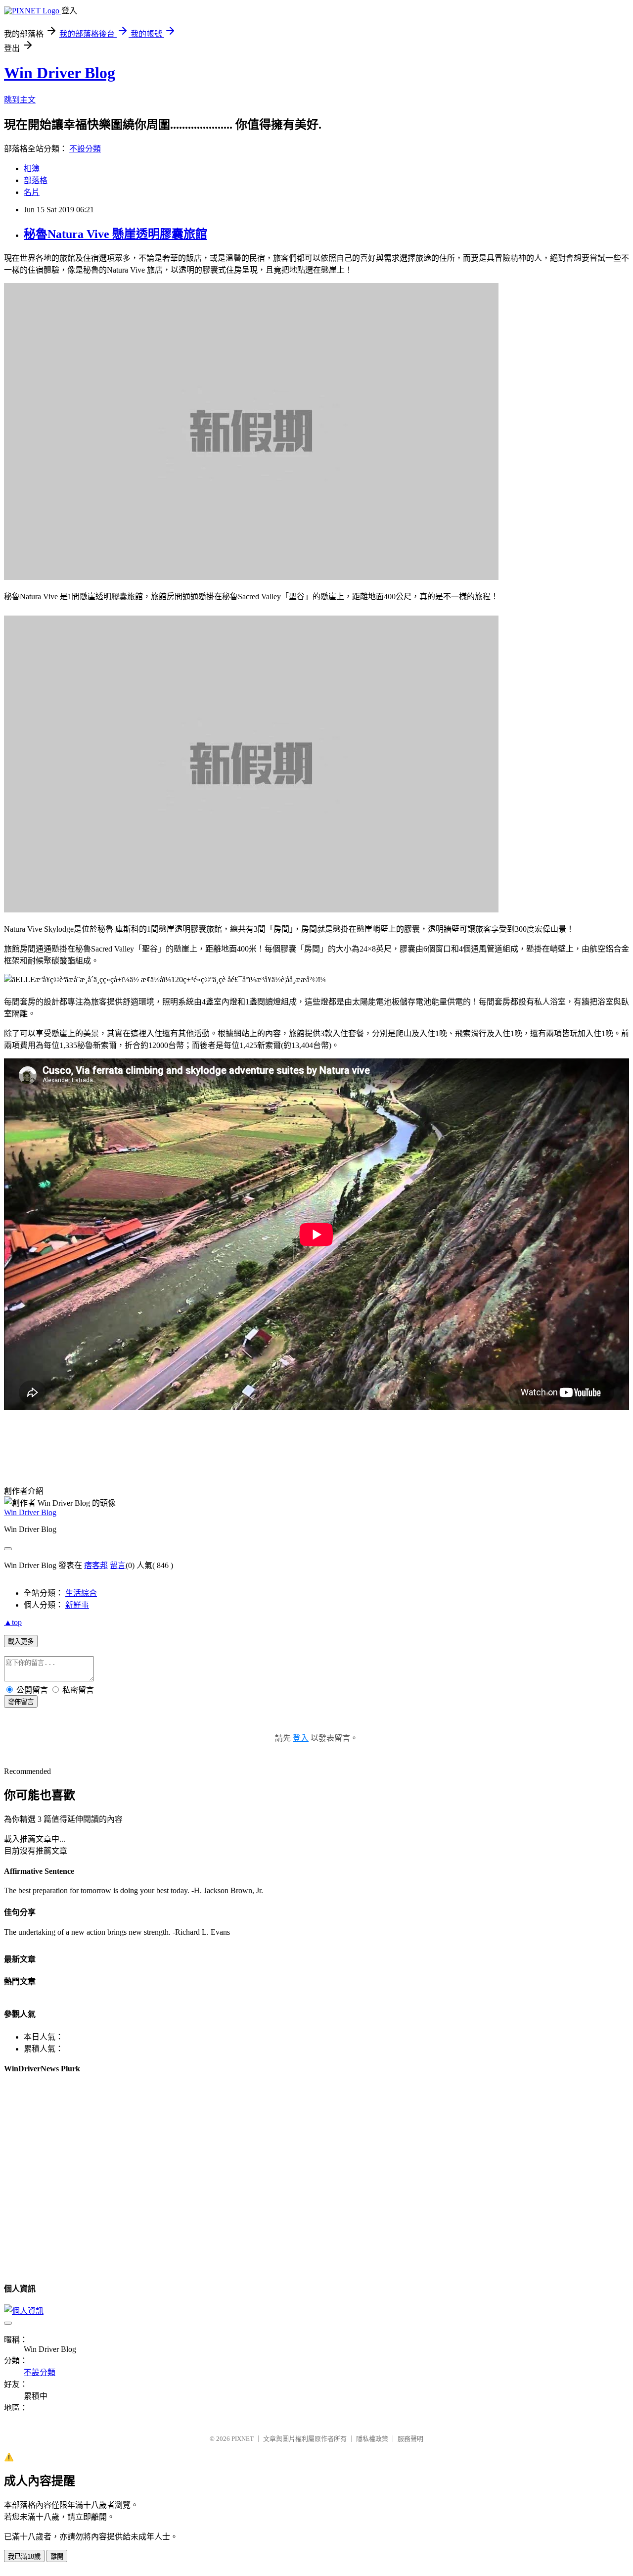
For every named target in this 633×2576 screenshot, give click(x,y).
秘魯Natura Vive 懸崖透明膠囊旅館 (115, 234)
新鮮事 (77, 1605)
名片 (32, 192)
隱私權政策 (372, 2439)
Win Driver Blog (60, 73)
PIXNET (243, 2439)
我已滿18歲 (24, 2556)
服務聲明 (410, 2439)
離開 (57, 2556)
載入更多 (21, 1642)
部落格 (36, 180)
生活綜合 (81, 1593)
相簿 (32, 168)
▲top (13, 1622)
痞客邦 (96, 1565)
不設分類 (85, 149)
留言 (118, 1565)
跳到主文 (20, 100)
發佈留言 (21, 1702)
